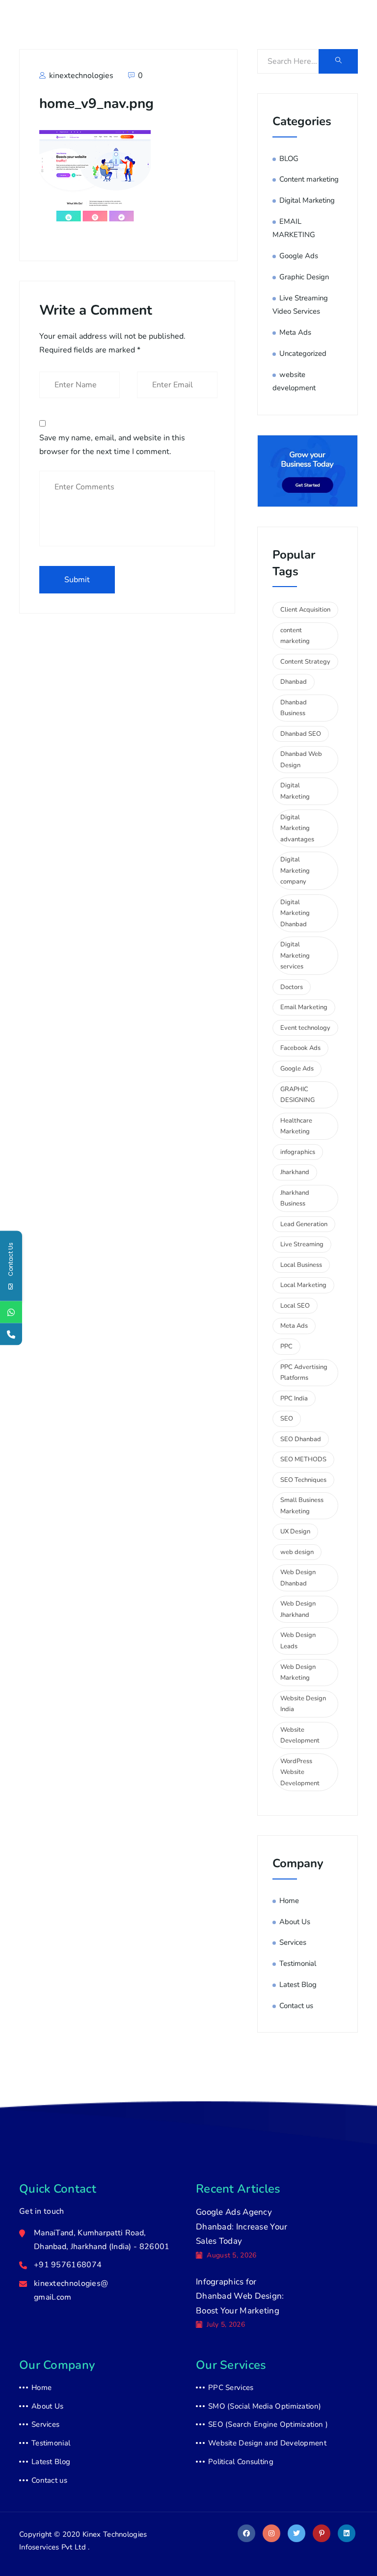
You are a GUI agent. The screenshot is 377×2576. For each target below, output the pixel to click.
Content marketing (309, 179)
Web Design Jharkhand (298, 1609)
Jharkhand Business (295, 1198)
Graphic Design (304, 277)
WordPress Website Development (300, 1772)
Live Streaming (302, 1244)
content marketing (295, 636)
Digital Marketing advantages (297, 828)
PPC (286, 1346)
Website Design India (303, 1704)
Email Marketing (304, 1007)
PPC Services (231, 2388)
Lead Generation (304, 1224)
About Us (295, 1922)
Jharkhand (295, 1172)
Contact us (296, 2006)
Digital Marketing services (295, 955)
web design (297, 1552)
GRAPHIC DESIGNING (297, 1095)
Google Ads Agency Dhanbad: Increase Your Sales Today (242, 2227)
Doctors (292, 987)
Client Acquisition (305, 610)
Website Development (300, 1735)
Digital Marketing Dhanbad (295, 913)
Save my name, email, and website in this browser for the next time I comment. (112, 445)
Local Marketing (303, 1285)
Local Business (301, 1265)
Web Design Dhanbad (298, 1578)
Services (293, 1942)
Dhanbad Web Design (301, 760)
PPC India (294, 1398)
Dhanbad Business (294, 708)
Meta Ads (295, 332)
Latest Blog (298, 1985)
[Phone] (11, 1334)
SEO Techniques (303, 1480)
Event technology (305, 1028)
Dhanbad (294, 682)
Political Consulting (241, 2462)
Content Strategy (305, 662)
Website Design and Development (267, 2443)
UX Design (295, 1531)
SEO (287, 1419)
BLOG (289, 159)
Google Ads (299, 256)
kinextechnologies (80, 76)
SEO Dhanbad (301, 1439)
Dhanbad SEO (301, 734)
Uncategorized (303, 353)
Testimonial (298, 1963)
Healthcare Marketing (296, 1126)
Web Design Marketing (298, 1673)
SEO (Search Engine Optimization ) (268, 2424)
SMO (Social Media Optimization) (265, 2406)
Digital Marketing (307, 200)
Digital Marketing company (295, 871)
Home (289, 1901)
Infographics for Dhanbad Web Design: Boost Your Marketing (240, 2296)
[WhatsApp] (11, 1312)
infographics (298, 1152)
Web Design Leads (298, 1641)
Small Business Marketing (302, 1506)
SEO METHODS (303, 1459)
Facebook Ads (300, 1048)
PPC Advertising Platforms (304, 1373)
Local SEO (295, 1306)
